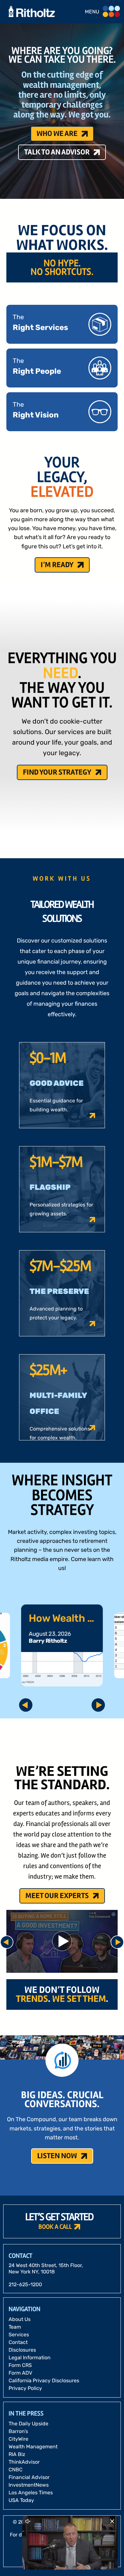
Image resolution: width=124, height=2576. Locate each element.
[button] (62, 1085)
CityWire (18, 2439)
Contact (18, 2342)
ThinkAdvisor (24, 2462)
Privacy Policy (25, 2388)
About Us (20, 2319)
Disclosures (22, 2350)
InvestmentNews (29, 2485)
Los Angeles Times (31, 2493)
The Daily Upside (28, 2424)
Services (19, 2335)
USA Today (21, 2500)
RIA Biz (17, 2454)
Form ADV (20, 2373)
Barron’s (18, 2431)
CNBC (16, 2470)
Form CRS (20, 2365)
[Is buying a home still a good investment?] (62, 1941)
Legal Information (30, 2358)
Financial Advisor (29, 2477)
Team (15, 2327)
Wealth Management (33, 2447)
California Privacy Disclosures (44, 2381)
